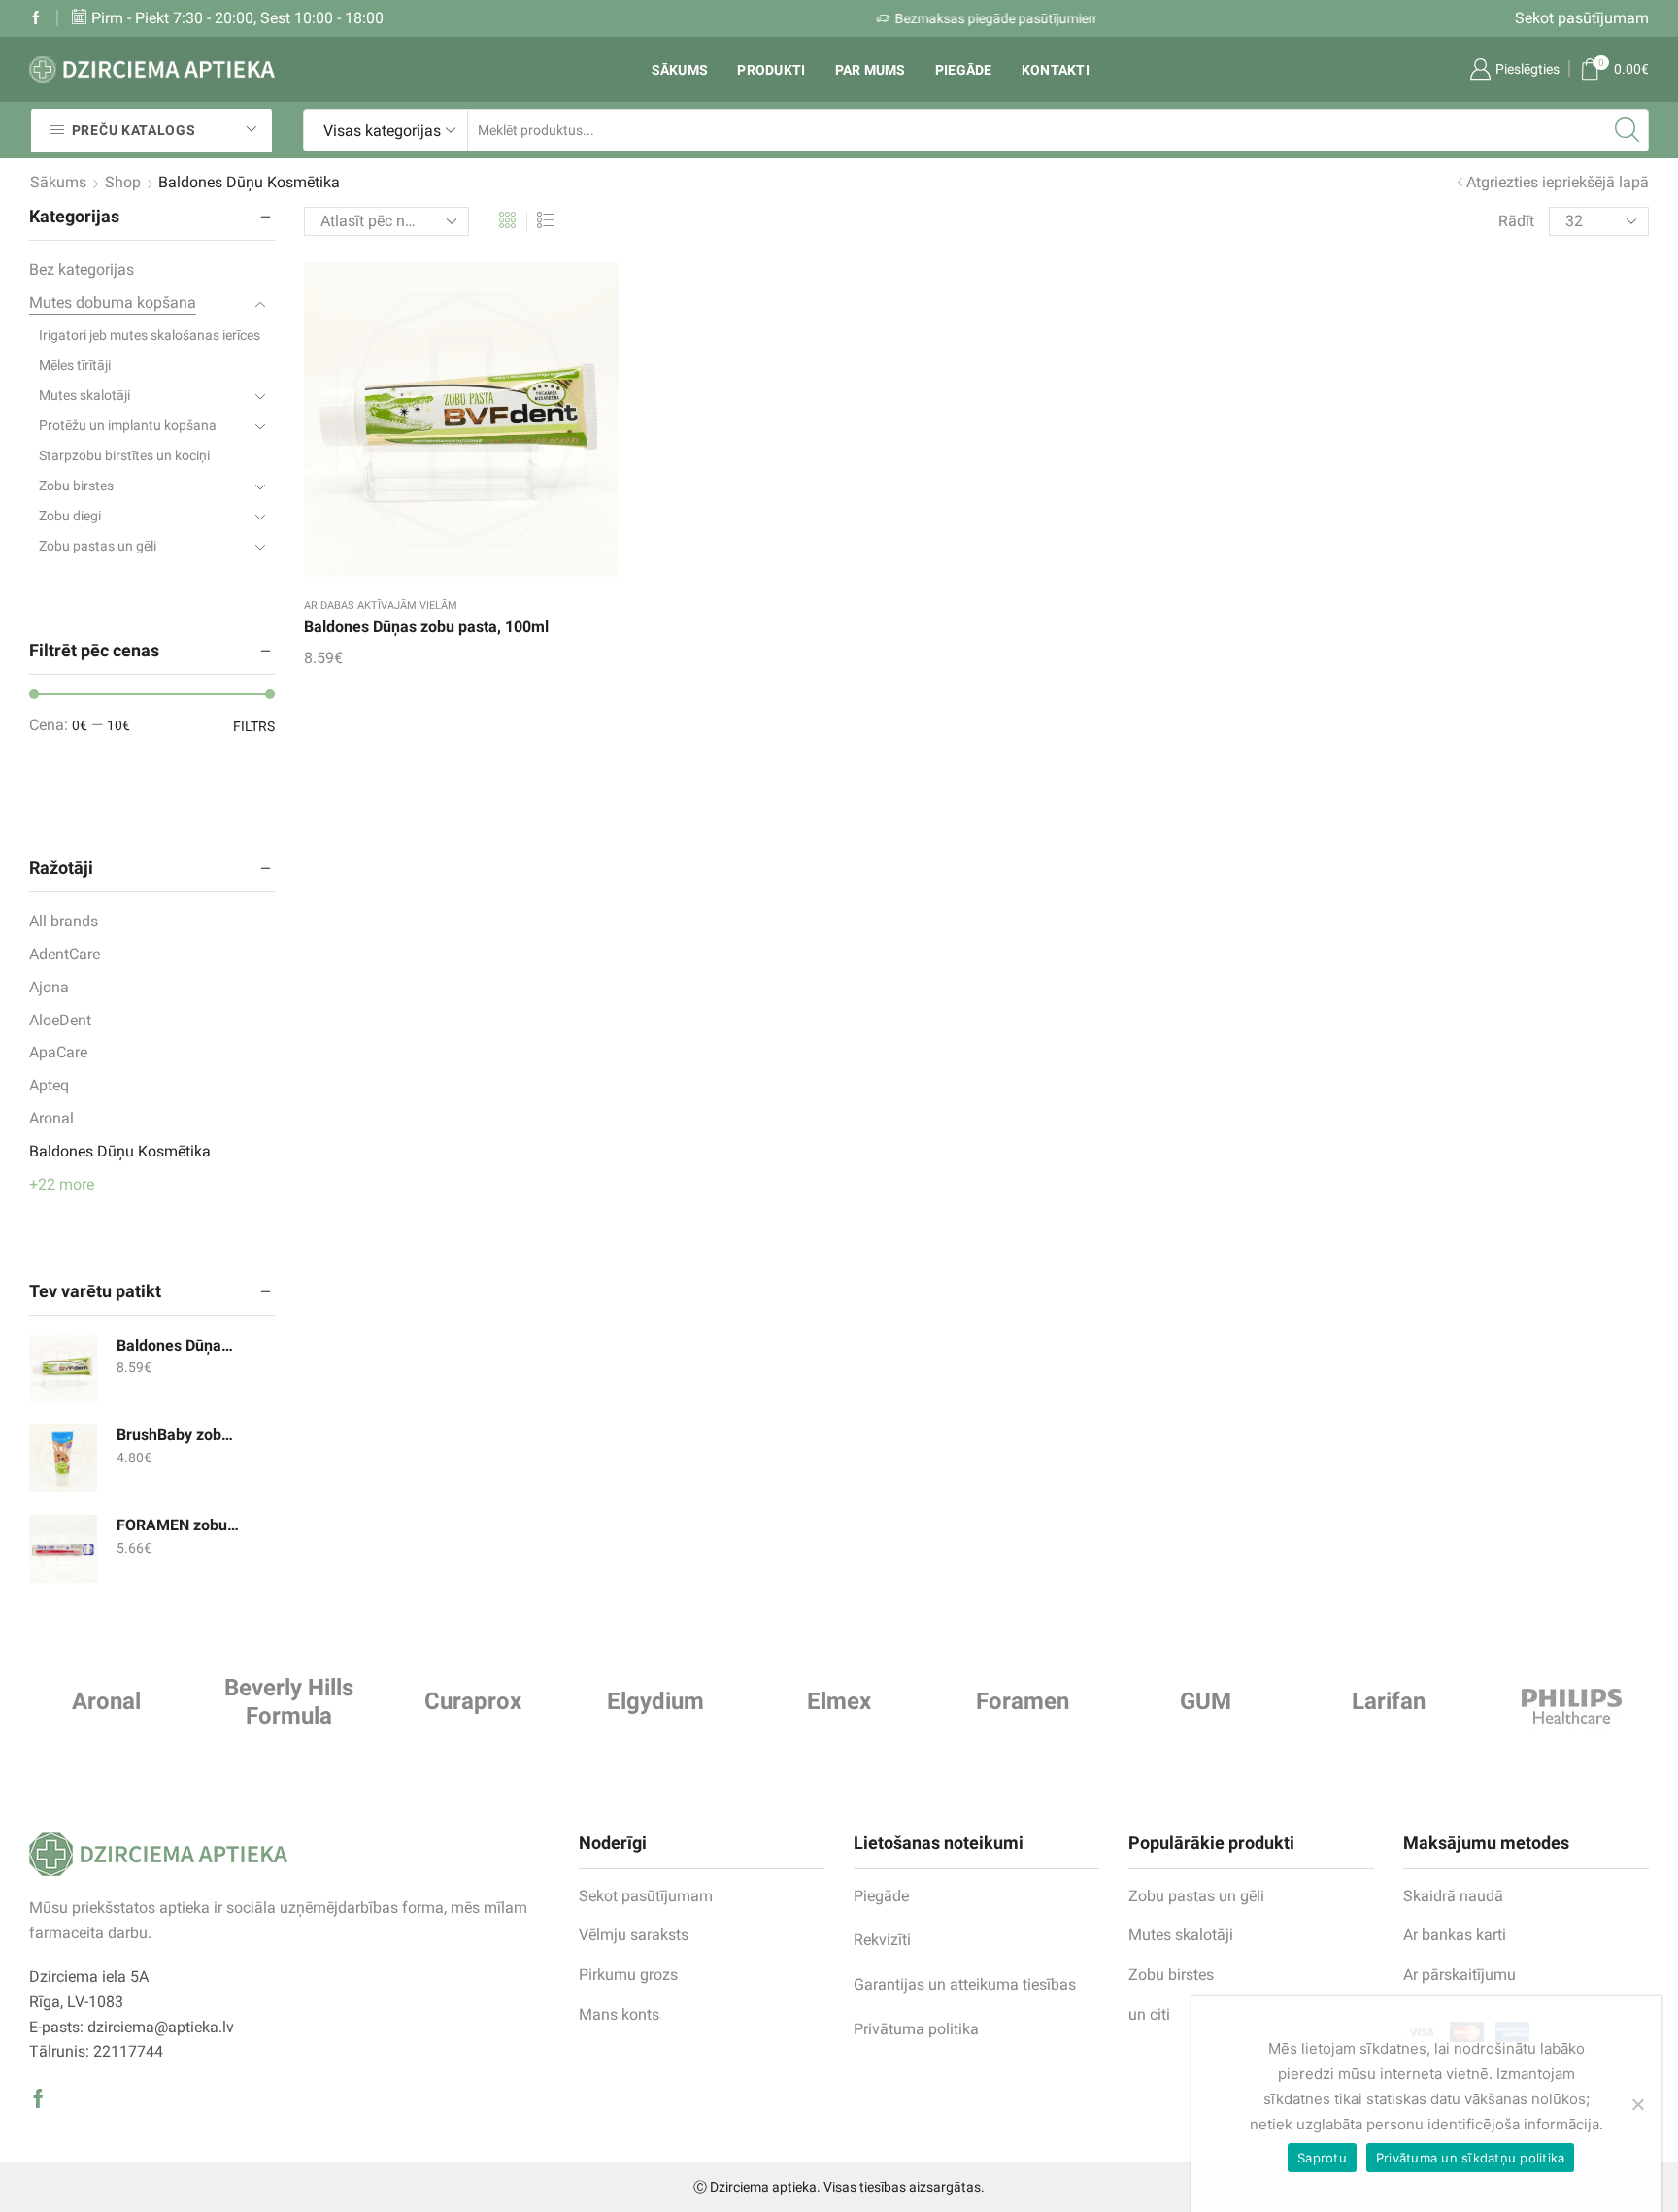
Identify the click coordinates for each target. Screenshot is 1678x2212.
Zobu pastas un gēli (98, 546)
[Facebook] (36, 18)
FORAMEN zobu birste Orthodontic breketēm (179, 1525)
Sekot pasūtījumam (1582, 18)
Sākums (680, 70)
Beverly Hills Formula (289, 1702)
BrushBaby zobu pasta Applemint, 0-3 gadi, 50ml (179, 1435)
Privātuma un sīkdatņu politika (1471, 2158)
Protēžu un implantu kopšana (128, 425)
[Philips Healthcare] (1572, 1707)
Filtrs (254, 726)
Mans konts (619, 2014)
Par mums (871, 70)
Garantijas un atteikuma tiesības (965, 1984)
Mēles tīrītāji (75, 365)
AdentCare (65, 954)
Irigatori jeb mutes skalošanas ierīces (150, 335)
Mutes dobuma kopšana (113, 302)
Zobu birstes (76, 486)
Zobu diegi (70, 516)
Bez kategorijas (82, 269)
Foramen (1023, 1701)
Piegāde (964, 70)
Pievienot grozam (441, 427)
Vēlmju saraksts (634, 1935)
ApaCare (58, 1052)
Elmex (839, 1701)
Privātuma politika (916, 2029)
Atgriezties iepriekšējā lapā (1558, 182)
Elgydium (655, 1701)
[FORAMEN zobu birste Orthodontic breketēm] (63, 1549)
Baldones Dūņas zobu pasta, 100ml (426, 627)
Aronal (51, 1118)
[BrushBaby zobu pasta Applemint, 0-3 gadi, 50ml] (63, 1458)
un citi (1149, 2014)
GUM (1206, 1701)
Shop (123, 182)
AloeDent (60, 1020)
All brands (64, 921)
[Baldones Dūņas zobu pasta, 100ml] (63, 1369)
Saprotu (1322, 2158)
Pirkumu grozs (628, 1975)
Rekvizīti (882, 1940)
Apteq (49, 1085)
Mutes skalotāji (84, 395)
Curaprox (473, 1701)
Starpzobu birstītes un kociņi (124, 455)
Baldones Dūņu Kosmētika (120, 1151)
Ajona (49, 987)
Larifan (1389, 1701)
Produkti (771, 70)
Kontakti (1056, 70)
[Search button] (1628, 130)
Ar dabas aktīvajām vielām (381, 605)
